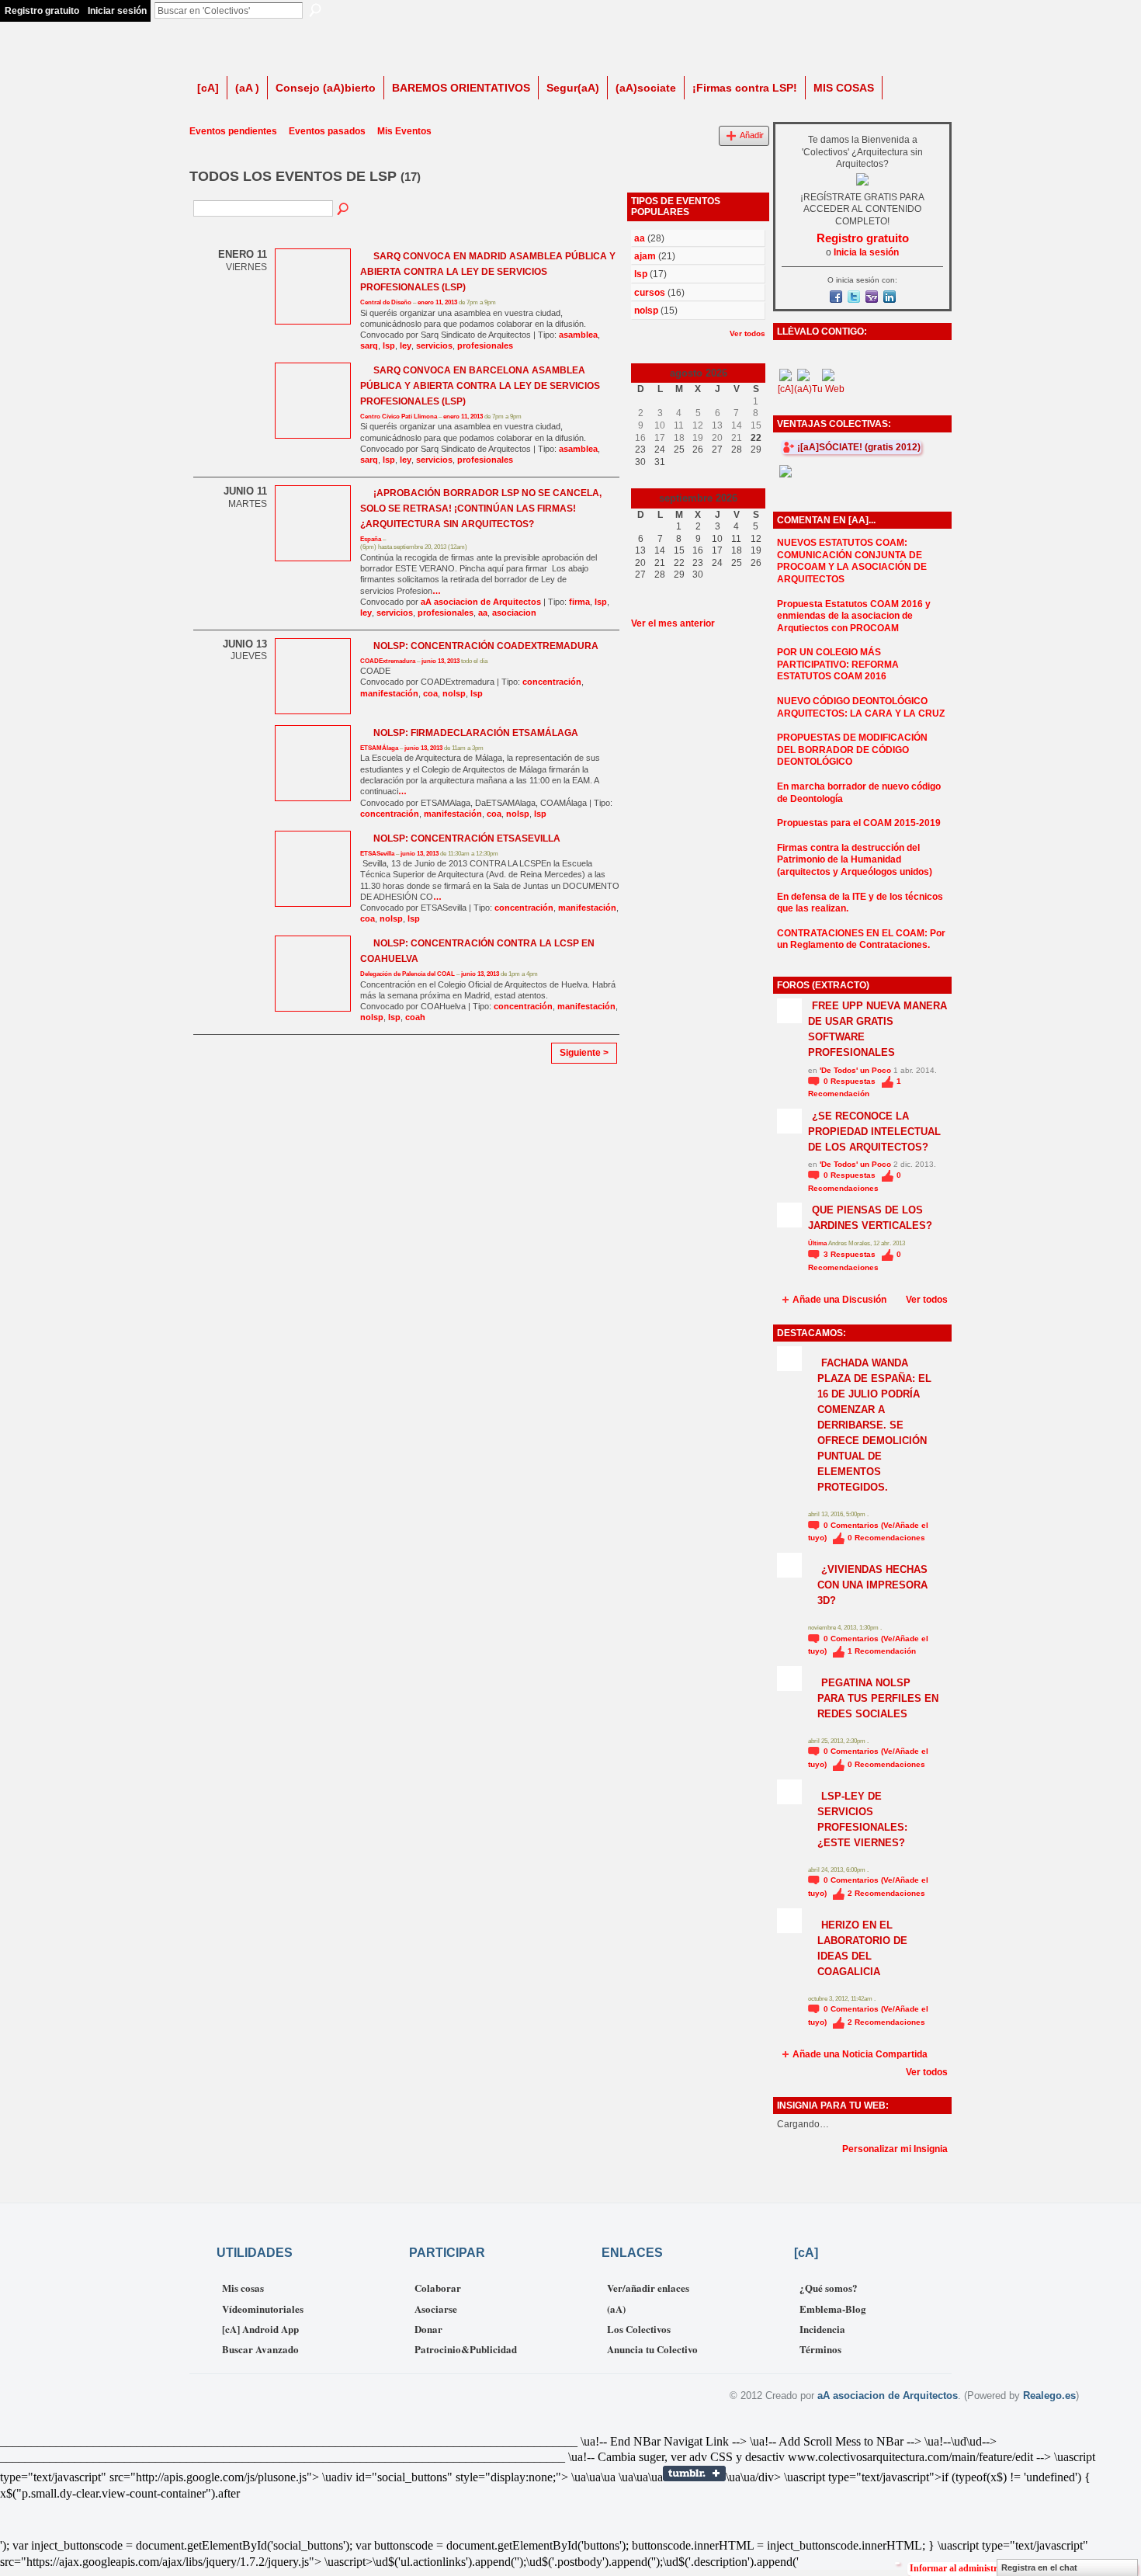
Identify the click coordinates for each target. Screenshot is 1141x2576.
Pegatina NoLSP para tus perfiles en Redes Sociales (878, 1698)
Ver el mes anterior (673, 623)
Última (818, 1243)
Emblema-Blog (833, 2309)
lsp (389, 345)
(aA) (616, 2309)
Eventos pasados (327, 131)
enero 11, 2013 (437, 302)
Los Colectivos (639, 2329)
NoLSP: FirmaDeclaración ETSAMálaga (476, 733)
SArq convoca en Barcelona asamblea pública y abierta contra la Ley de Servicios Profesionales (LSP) (480, 386)
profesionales (485, 345)
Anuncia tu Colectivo (652, 2349)
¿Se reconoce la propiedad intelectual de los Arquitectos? (874, 1132)
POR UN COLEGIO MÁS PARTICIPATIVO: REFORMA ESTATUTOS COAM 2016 (838, 664)
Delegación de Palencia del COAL (407, 974)
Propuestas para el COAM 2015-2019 (859, 823)
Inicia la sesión (866, 252)
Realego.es (1049, 2395)
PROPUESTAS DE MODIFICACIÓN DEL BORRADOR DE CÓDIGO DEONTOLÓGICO (852, 750)
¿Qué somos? (829, 2288)
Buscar (315, 10)
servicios (434, 345)
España (371, 539)
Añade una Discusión (839, 1300)
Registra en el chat (1039, 2567)
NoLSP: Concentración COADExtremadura (486, 646)
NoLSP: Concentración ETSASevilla (467, 838)
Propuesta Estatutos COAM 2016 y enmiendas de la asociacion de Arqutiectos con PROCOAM (854, 616)
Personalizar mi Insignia (895, 2149)
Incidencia (822, 2329)
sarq (369, 345)
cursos (650, 293)
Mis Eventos (404, 131)
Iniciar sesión (117, 11)
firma (579, 602)
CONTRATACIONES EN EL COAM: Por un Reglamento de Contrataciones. (861, 939)
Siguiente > (584, 1053)
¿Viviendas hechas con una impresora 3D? (872, 1585)
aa (483, 613)
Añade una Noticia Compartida (860, 2054)
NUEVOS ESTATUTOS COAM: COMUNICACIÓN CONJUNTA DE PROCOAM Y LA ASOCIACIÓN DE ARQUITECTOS (852, 561)
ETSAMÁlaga (379, 748)
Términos (820, 2349)
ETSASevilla (377, 854)
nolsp (454, 693)
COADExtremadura (388, 661)
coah (415, 1017)
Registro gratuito (42, 11)
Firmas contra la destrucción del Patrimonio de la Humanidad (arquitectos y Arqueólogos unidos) (855, 860)
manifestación (389, 693)
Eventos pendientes (233, 131)
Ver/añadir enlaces (648, 2288)
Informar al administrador (963, 2568)
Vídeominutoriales (263, 2309)
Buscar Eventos (344, 210)
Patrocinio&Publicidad (466, 2349)
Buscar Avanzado (260, 2349)
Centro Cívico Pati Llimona (399, 417)
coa (430, 693)
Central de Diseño (386, 302)
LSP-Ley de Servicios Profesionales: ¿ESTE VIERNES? (862, 1819)
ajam (645, 256)
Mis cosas (243, 2288)
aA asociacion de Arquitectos (481, 602)
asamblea (578, 335)
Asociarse (436, 2309)
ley (406, 345)
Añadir (752, 135)
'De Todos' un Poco (855, 1070)
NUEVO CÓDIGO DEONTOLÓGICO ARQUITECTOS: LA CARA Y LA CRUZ (861, 707)
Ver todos (747, 333)
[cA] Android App (260, 2329)
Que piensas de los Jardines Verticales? (870, 1218)
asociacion (514, 613)
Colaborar (438, 2288)
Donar (428, 2329)
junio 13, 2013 (440, 661)
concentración (552, 682)
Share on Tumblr (694, 2474)
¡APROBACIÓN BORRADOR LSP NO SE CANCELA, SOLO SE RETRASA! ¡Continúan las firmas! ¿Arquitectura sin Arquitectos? (481, 509)
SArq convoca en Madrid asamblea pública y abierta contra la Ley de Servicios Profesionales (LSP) (488, 272)
